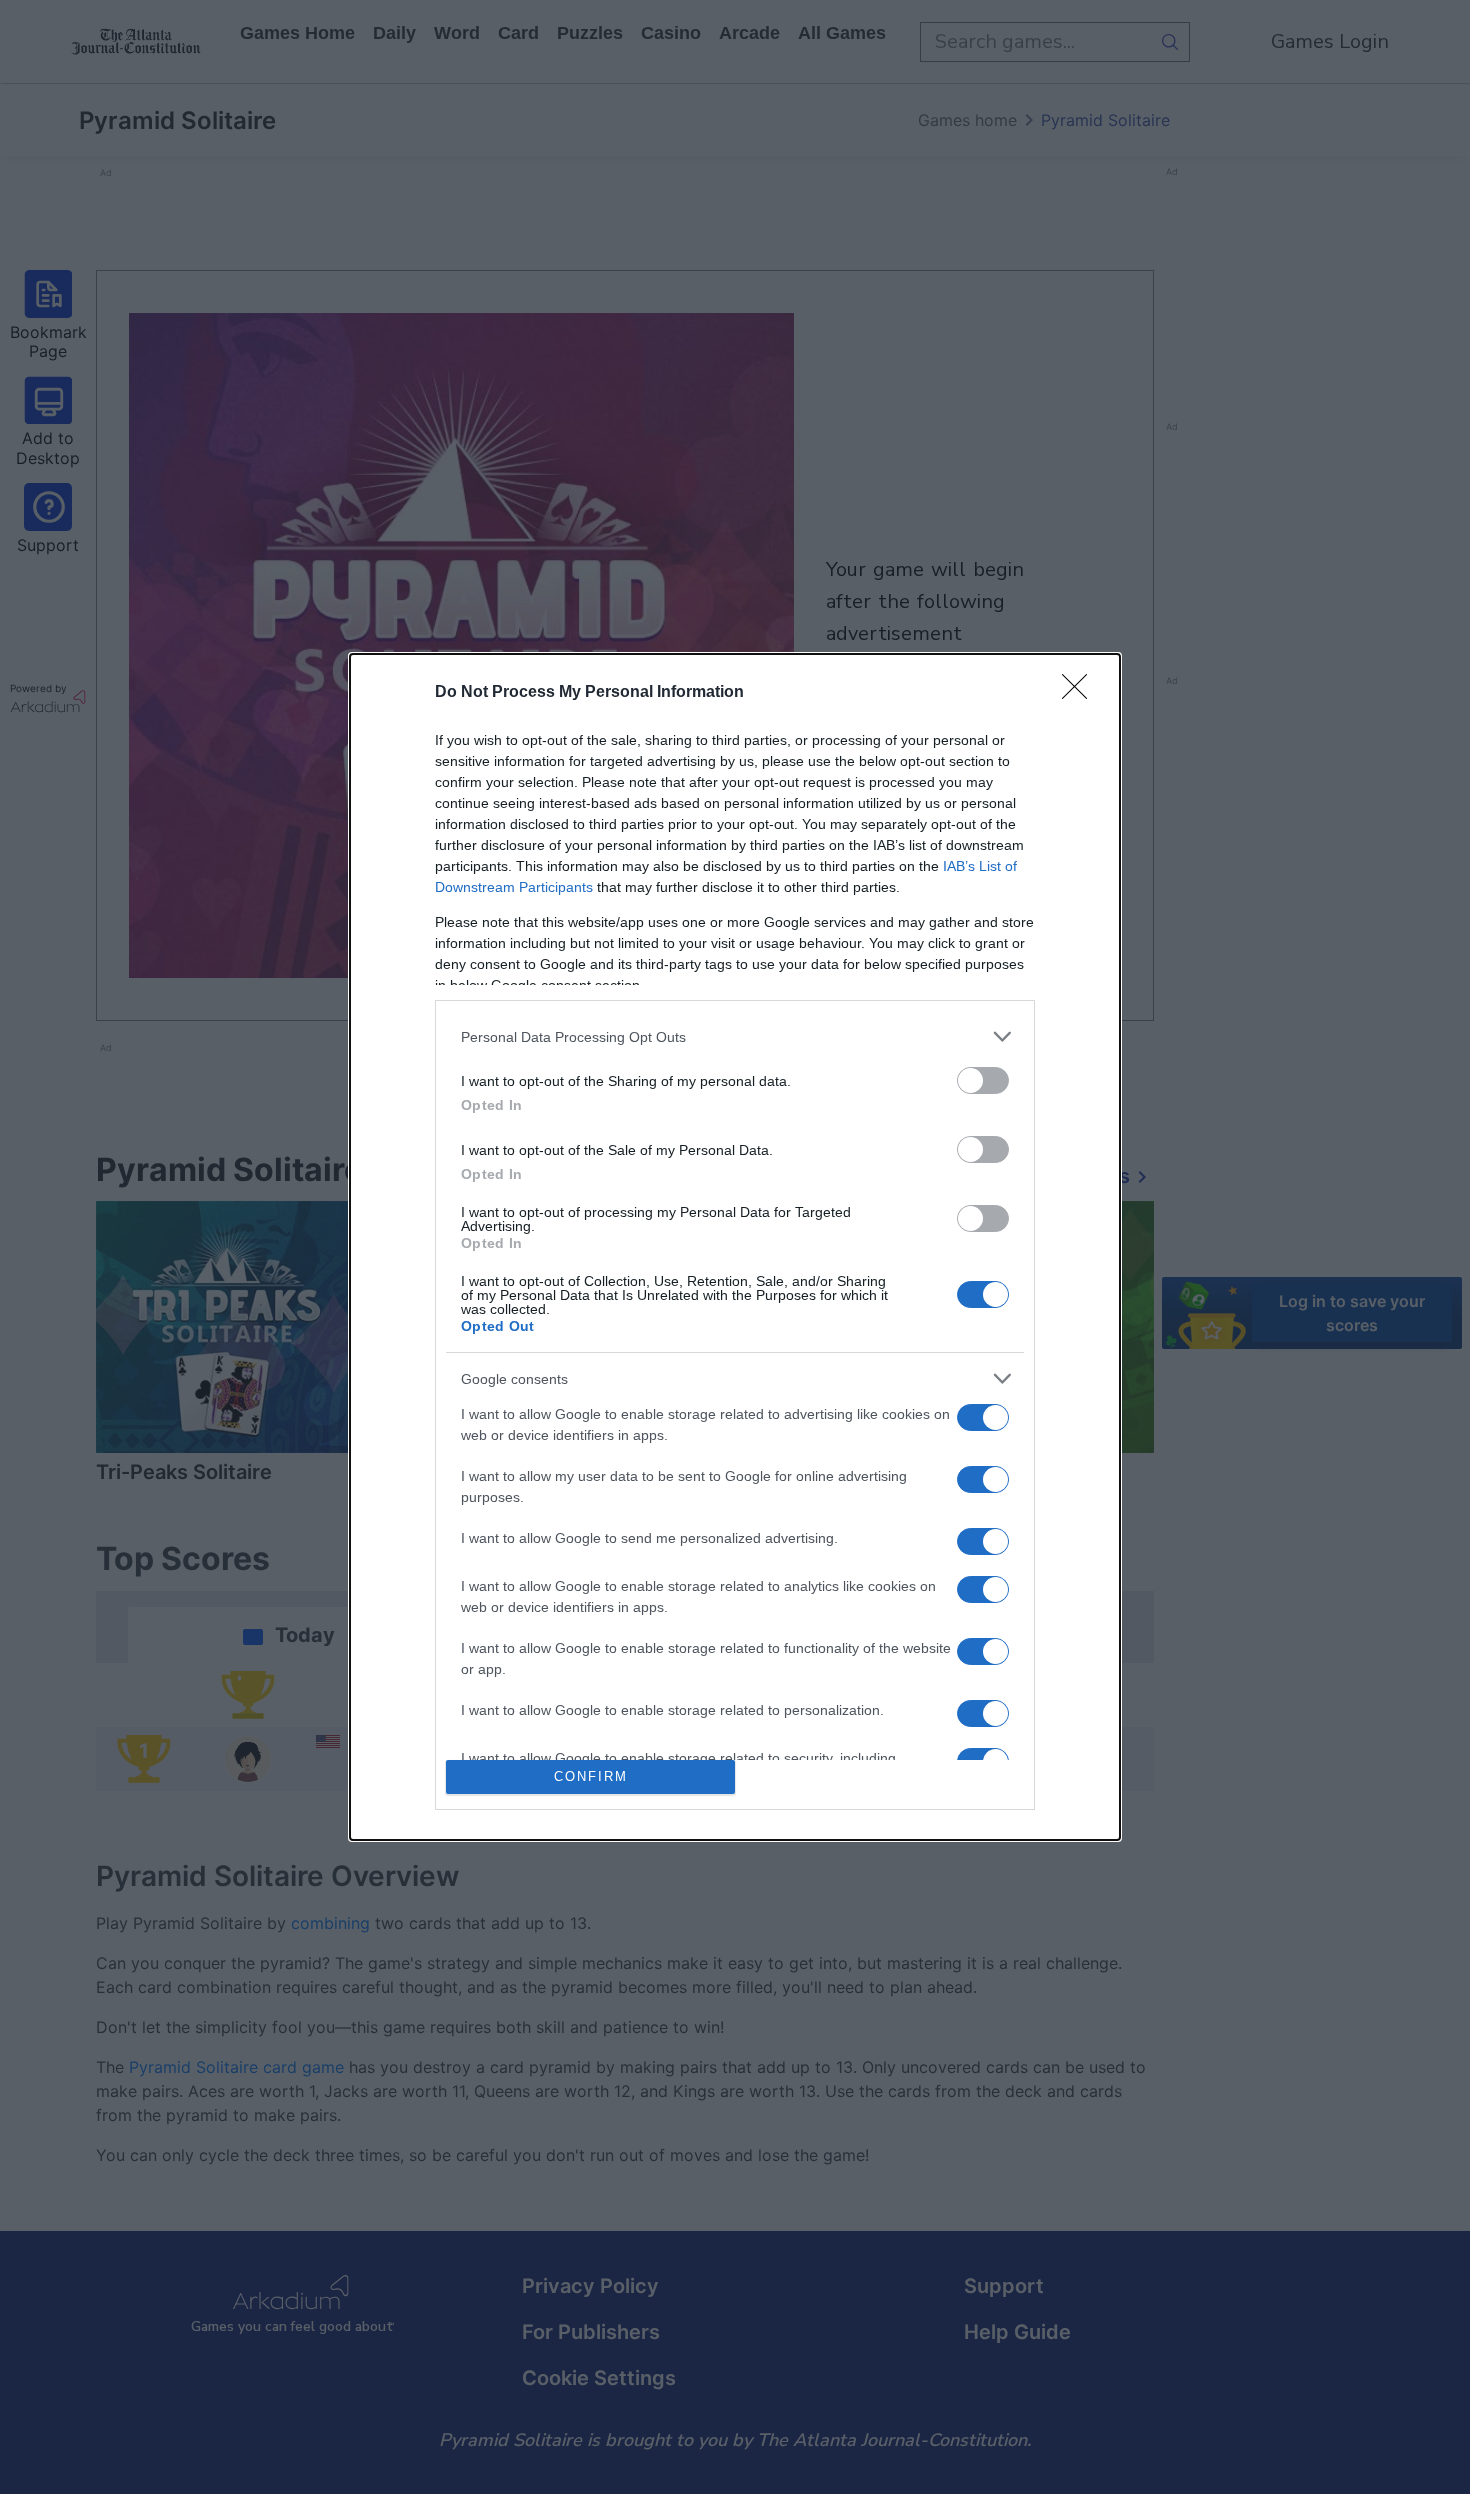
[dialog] (735, 1246)
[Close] (1081, 693)
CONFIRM (591, 1776)
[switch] (983, 1080)
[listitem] (735, 1036)
